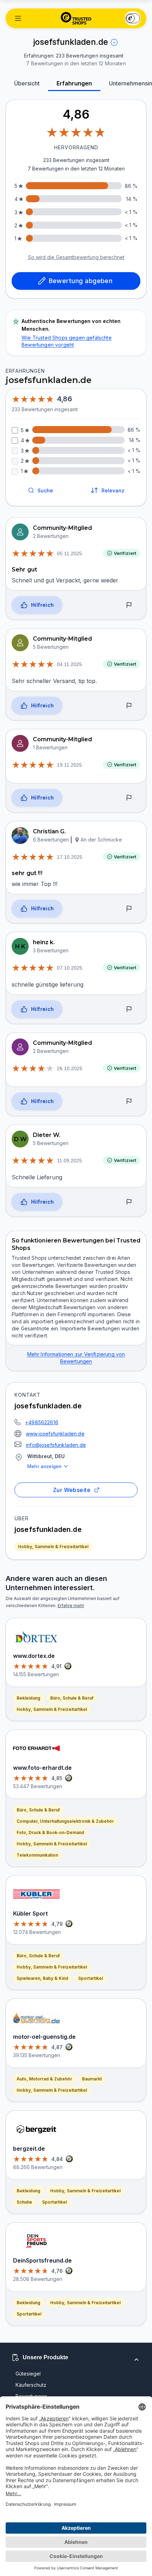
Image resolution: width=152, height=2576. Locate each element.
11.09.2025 (69, 1161)
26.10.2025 (70, 1068)
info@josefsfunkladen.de (56, 1445)
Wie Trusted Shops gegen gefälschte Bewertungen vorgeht (67, 341)
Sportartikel (90, 1978)
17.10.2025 (70, 857)
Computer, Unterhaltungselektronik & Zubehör (65, 1821)
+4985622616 (42, 1422)
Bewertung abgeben (81, 281)
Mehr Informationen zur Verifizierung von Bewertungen (76, 1358)
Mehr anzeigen (44, 1466)
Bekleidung (28, 1698)
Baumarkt (92, 2079)
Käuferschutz (31, 2385)
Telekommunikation (37, 1855)
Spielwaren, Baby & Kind (42, 1978)
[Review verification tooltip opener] (114, 42)
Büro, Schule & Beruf (72, 1698)
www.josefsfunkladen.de (55, 1434)
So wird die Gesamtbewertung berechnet (76, 257)
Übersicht (27, 83)
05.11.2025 (69, 553)
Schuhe (24, 2202)
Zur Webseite (72, 1490)
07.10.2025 (70, 968)
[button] (18, 18)
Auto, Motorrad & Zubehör (44, 2079)
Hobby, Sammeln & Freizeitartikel (53, 1547)
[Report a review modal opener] (129, 605)
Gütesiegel (28, 2374)
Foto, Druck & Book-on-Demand (50, 1832)
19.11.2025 (69, 765)
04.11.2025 (69, 664)
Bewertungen (31, 2396)
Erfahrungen (74, 83)
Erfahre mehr (71, 1605)
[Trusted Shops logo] (76, 18)
